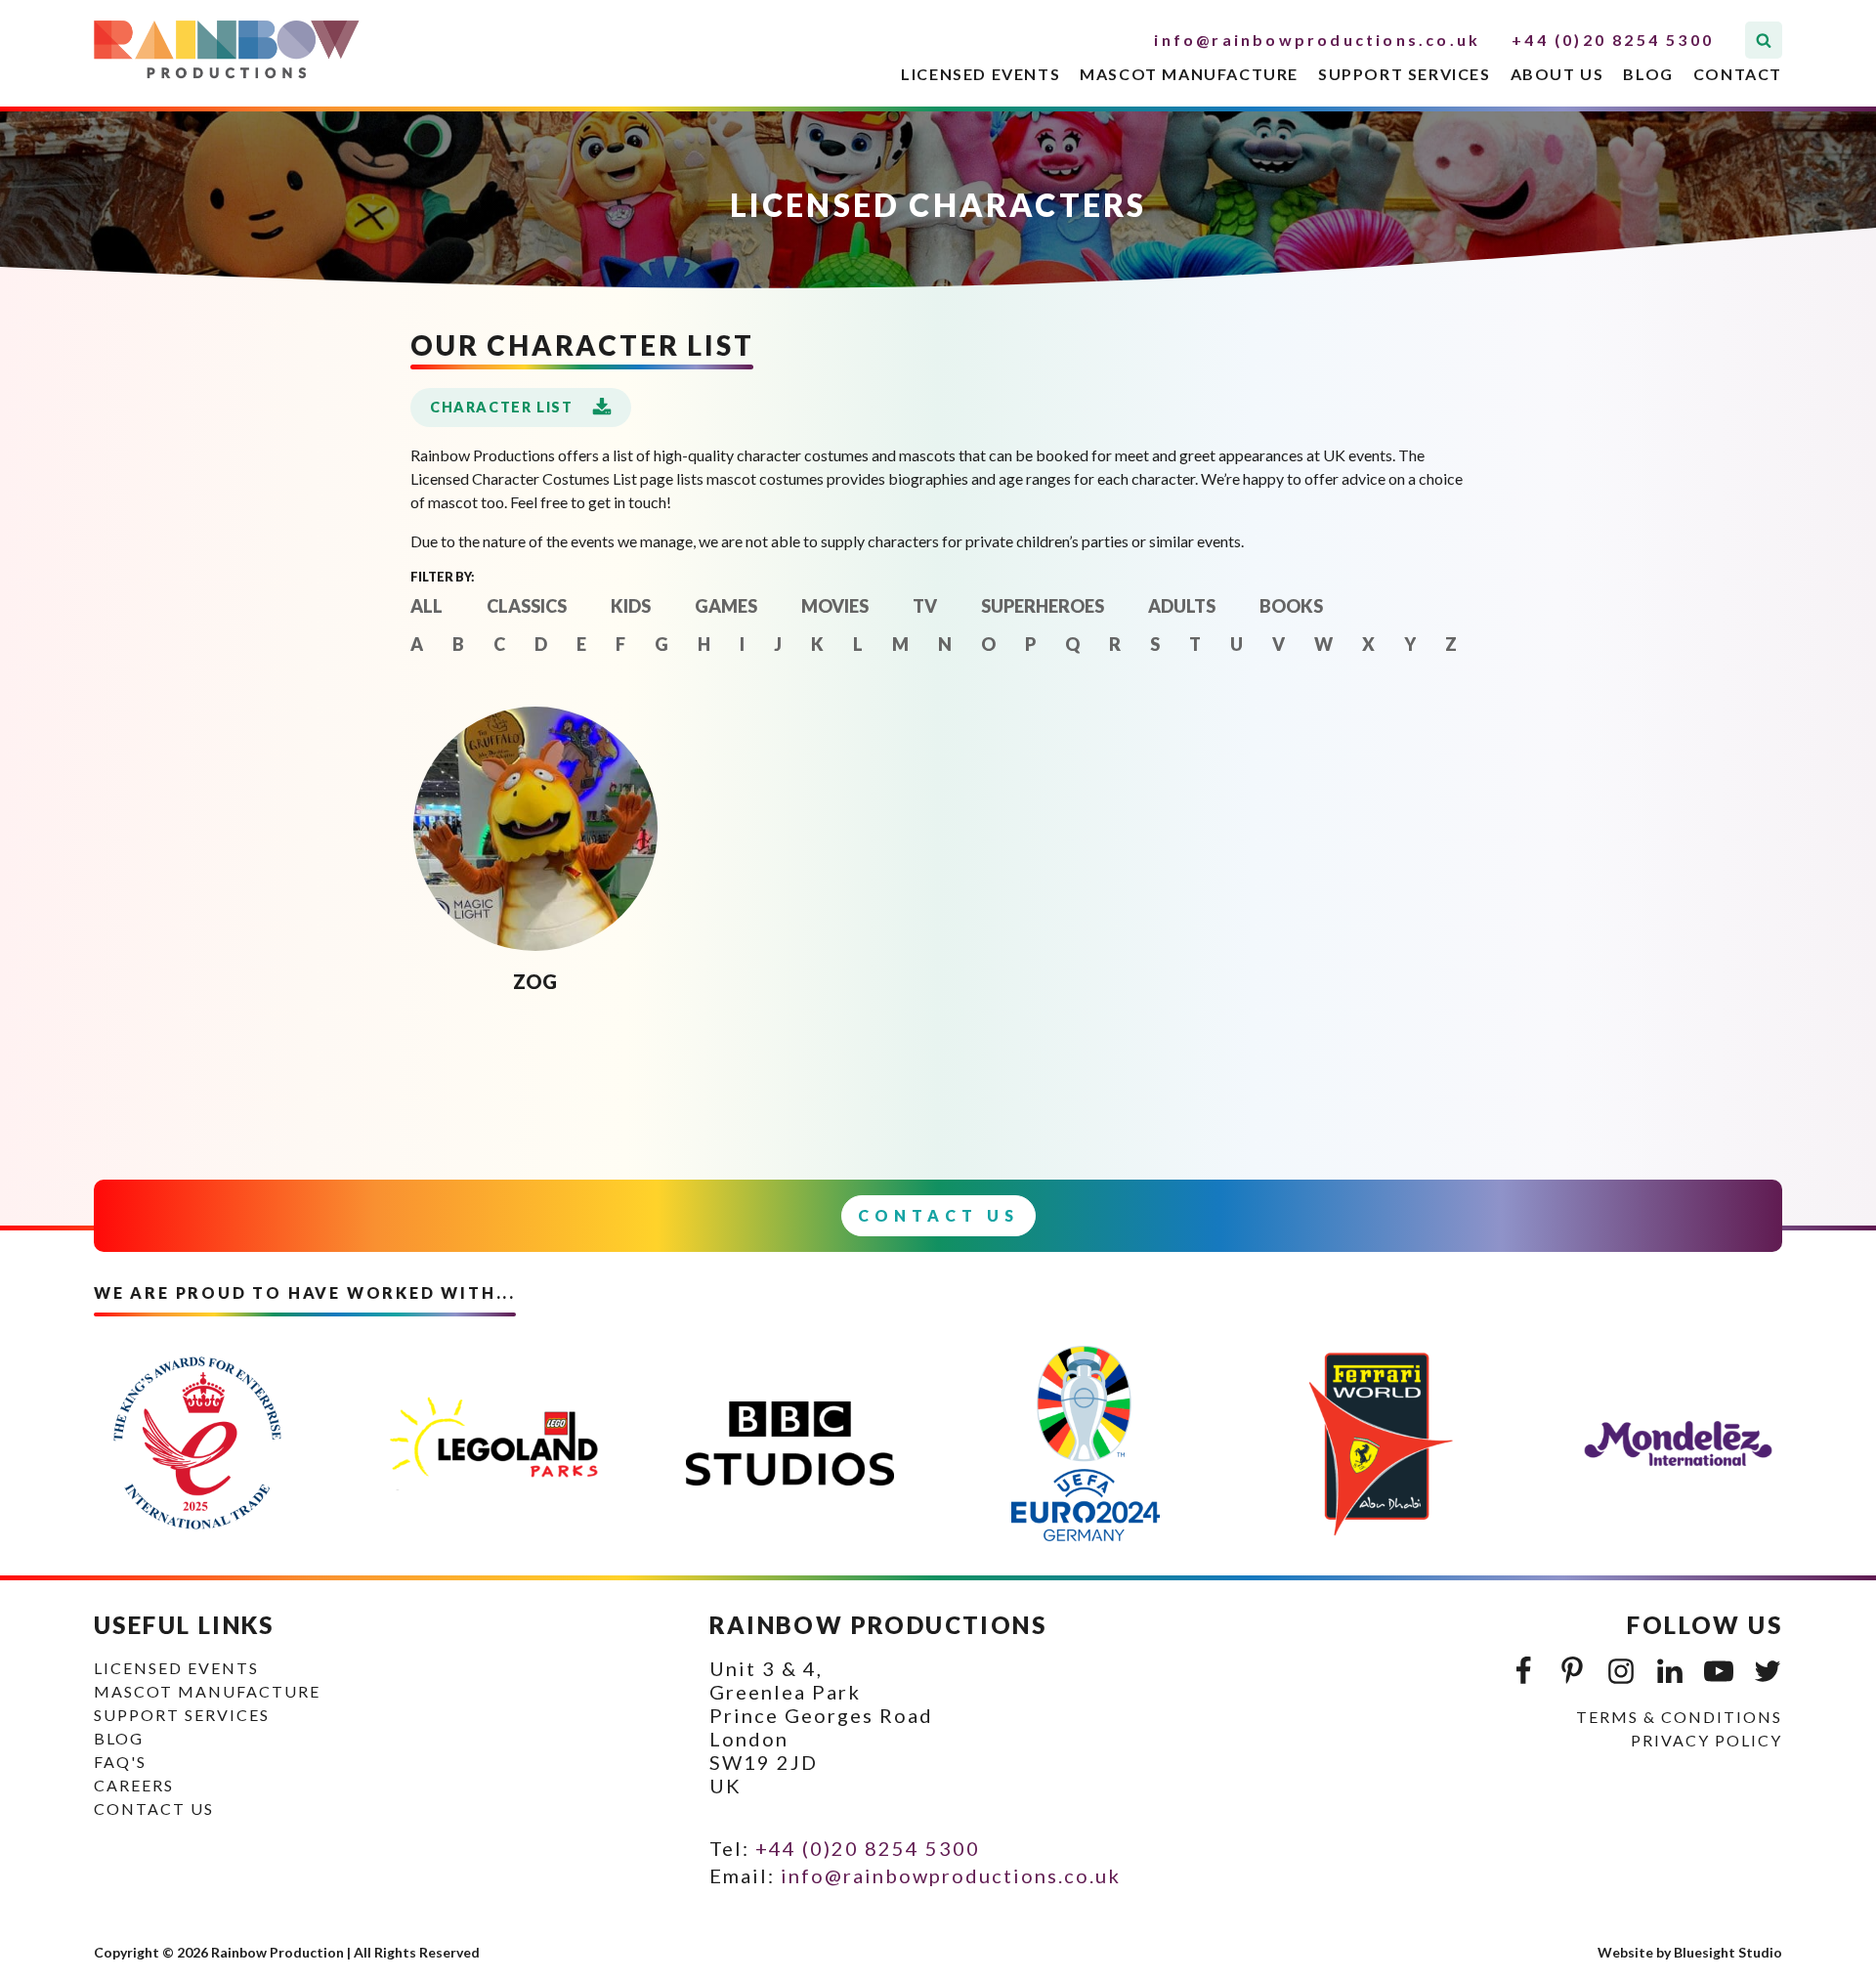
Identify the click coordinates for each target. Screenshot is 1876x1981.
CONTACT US (154, 1809)
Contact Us (938, 1215)
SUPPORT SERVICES (1405, 74)
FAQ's (120, 1762)
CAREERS (134, 1785)
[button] (521, 408)
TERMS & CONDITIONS (1679, 1717)
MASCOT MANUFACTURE (1189, 74)
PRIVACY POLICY (1706, 1740)
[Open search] (1764, 40)
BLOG (1648, 74)
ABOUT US (1557, 74)
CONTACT (1738, 74)
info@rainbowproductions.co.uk (1317, 40)
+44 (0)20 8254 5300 (1613, 40)
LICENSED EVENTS (981, 74)
